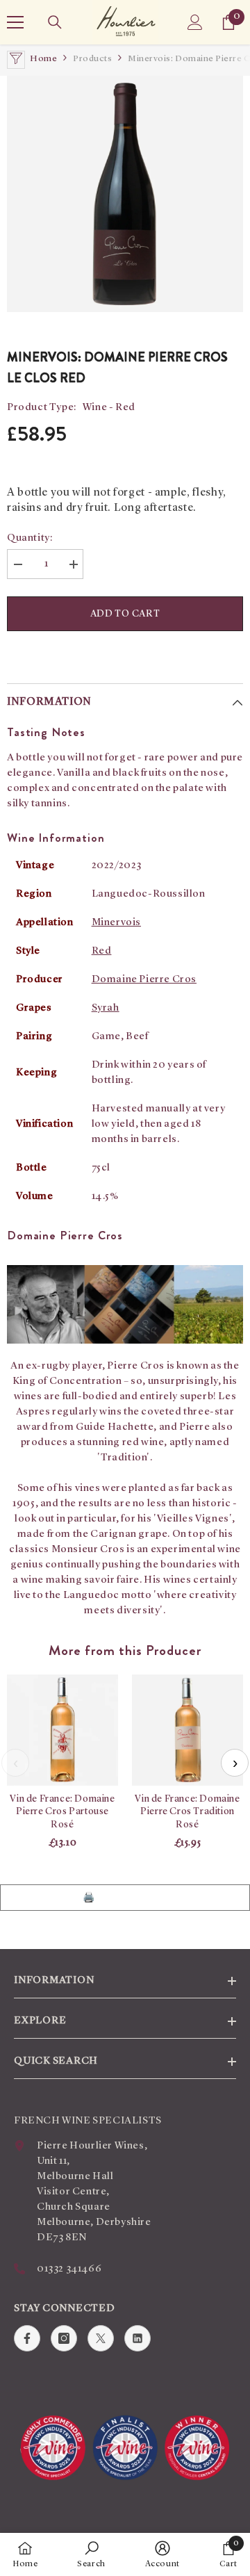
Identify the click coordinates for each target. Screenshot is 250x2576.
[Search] (55, 22)
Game (106, 1037)
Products (92, 59)
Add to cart (125, 614)
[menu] (15, 22)
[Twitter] (101, 2338)
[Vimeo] (137, 2338)
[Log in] (195, 22)
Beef (137, 1037)
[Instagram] (64, 2338)
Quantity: (30, 538)
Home (43, 59)
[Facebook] (27, 2338)
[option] (125, 194)
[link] (91, 2554)
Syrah (106, 1008)
